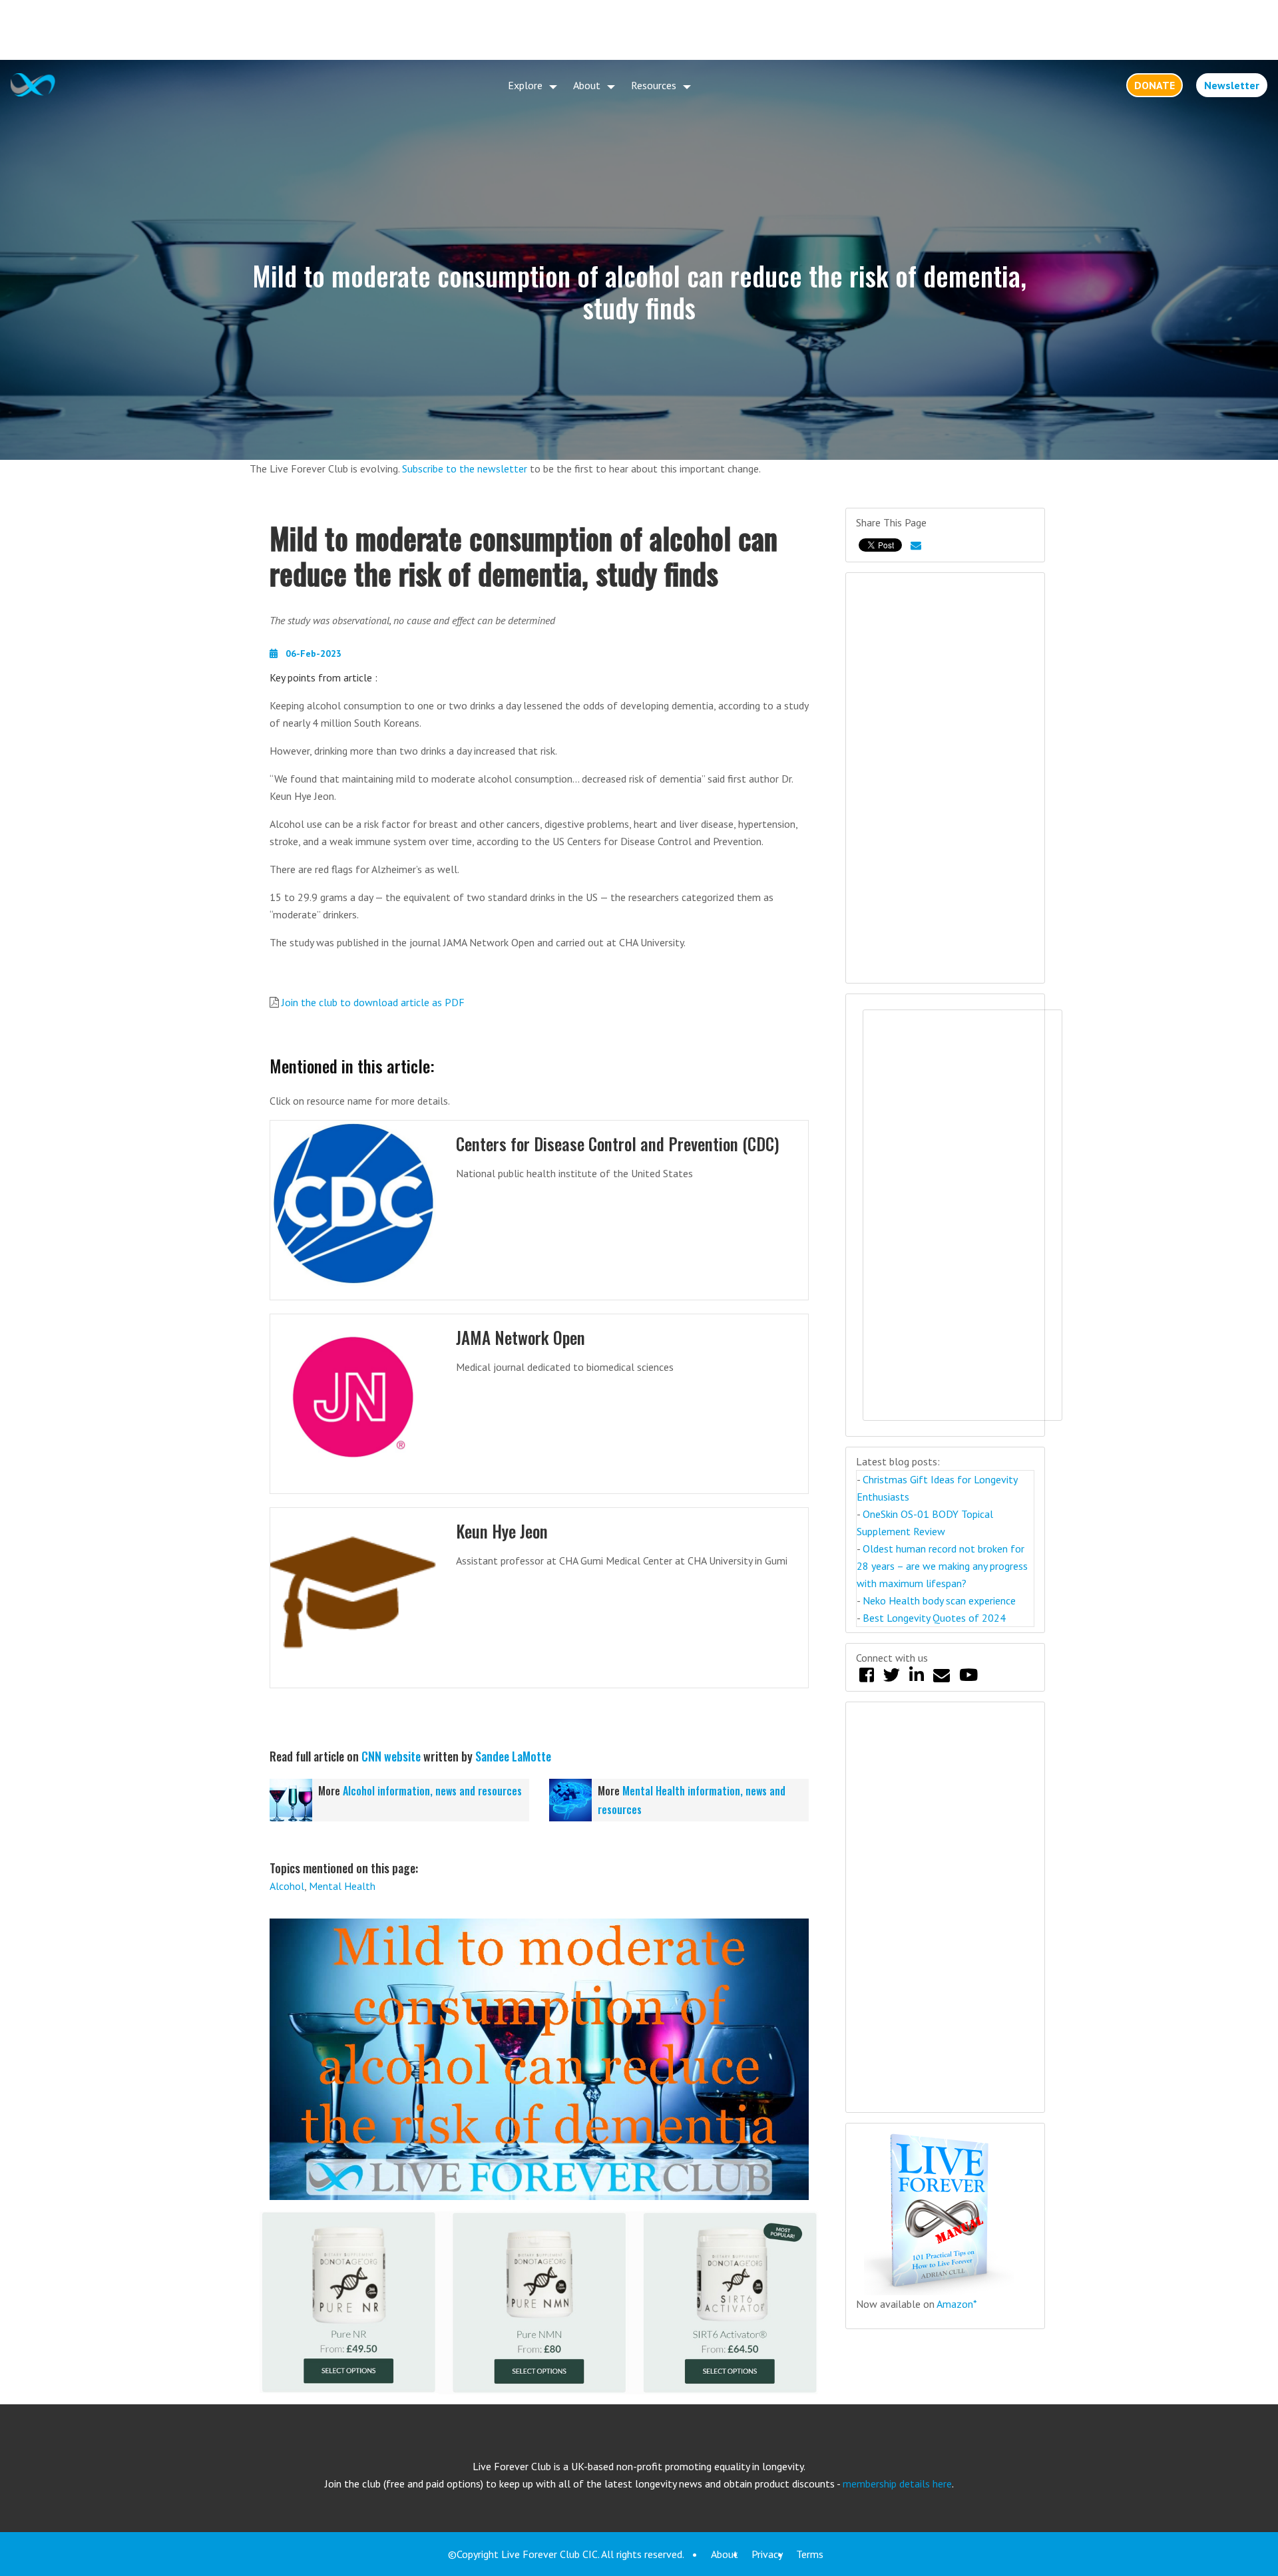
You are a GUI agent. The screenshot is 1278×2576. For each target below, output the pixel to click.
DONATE (1155, 85)
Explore (525, 85)
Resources (654, 85)
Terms (810, 2554)
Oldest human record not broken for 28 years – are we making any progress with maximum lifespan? (942, 1566)
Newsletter (1232, 85)
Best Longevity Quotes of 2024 (934, 1618)
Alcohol (287, 1886)
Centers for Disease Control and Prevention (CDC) (618, 1144)
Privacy (767, 2554)
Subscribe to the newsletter (465, 468)
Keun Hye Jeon (502, 1531)
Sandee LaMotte (513, 1756)
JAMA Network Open (521, 1337)
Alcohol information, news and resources (432, 1791)
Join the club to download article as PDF (373, 1002)
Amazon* (957, 2304)
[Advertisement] (639, 30)
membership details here (897, 2484)
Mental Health (342, 1886)
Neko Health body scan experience (939, 1600)
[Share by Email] (916, 545)
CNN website (391, 1756)
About (587, 85)
